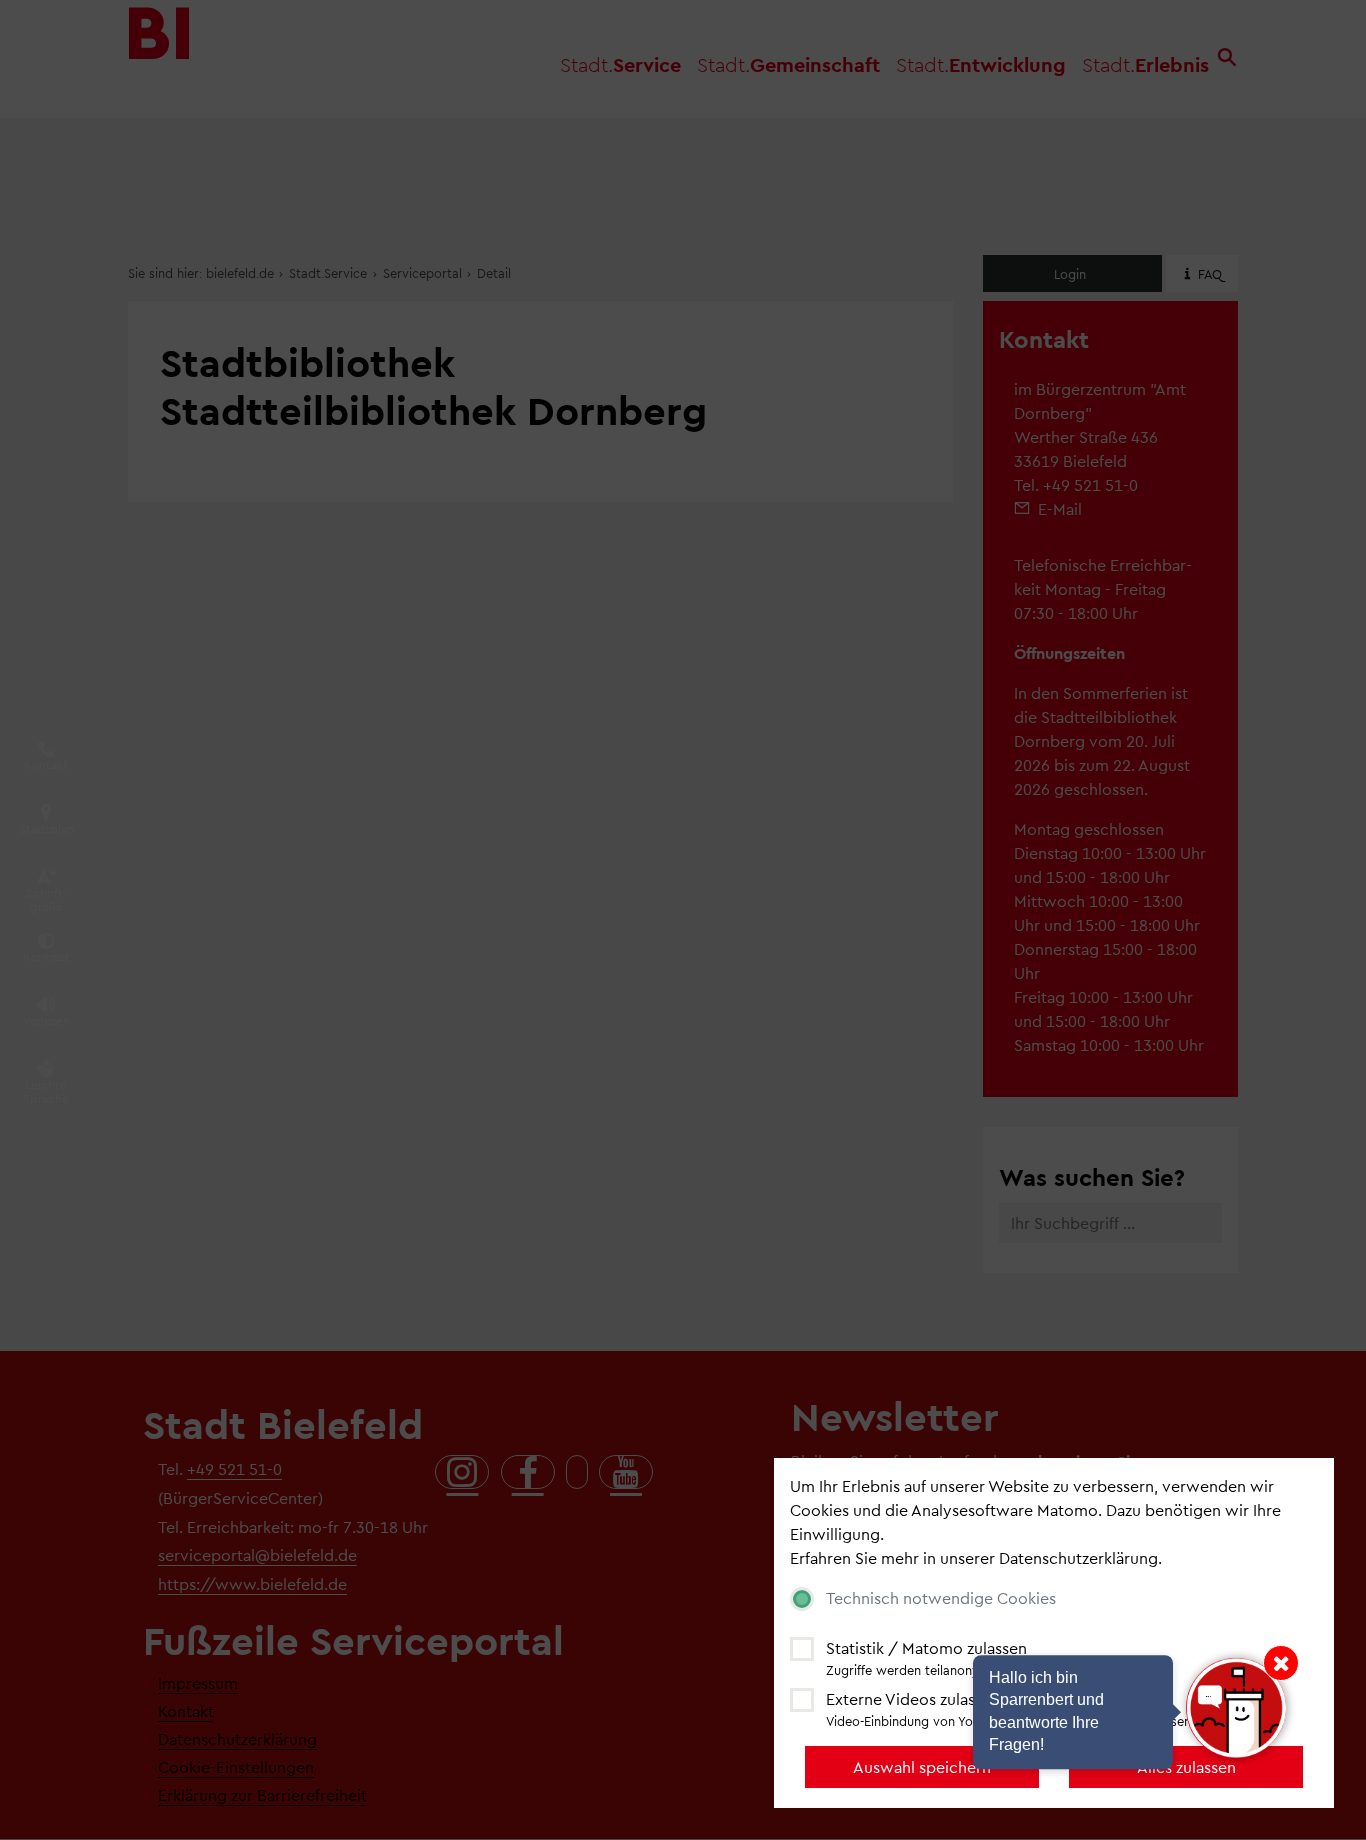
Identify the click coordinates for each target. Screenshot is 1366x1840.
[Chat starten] (1236, 1708)
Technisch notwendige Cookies (941, 1597)
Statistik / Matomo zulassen (926, 1647)
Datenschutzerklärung (1078, 1557)
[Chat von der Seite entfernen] (1281, 1663)
